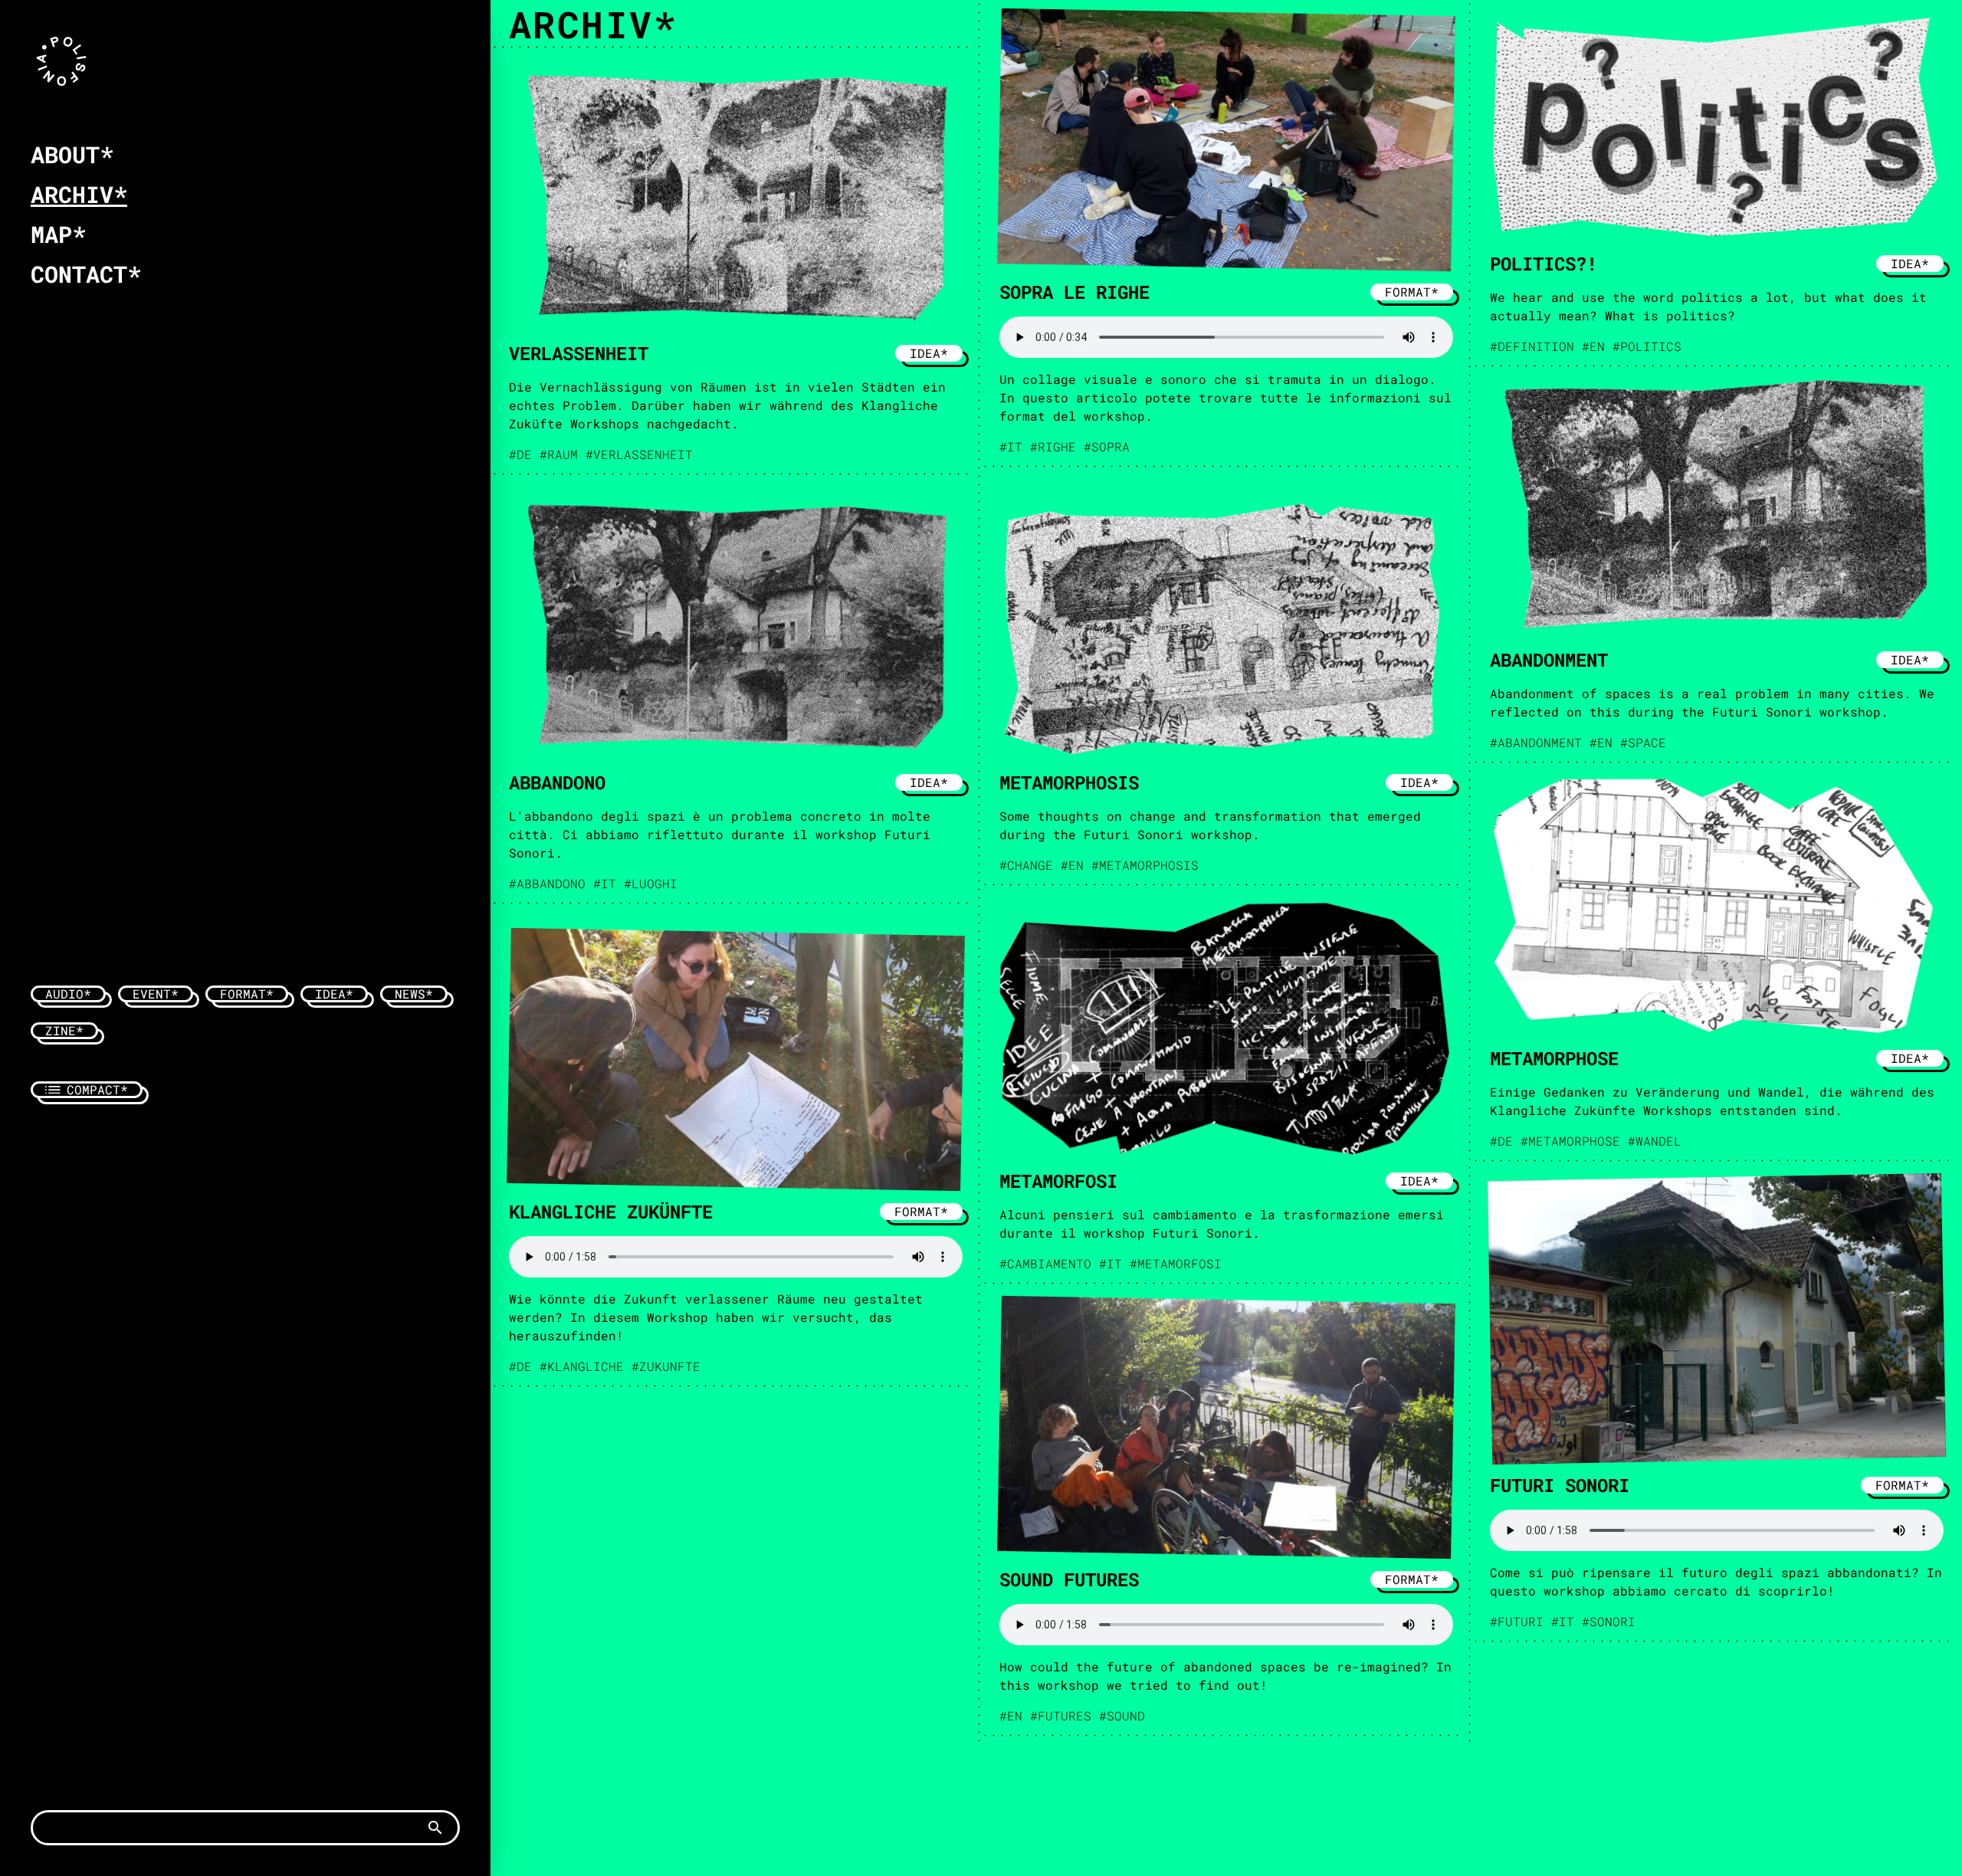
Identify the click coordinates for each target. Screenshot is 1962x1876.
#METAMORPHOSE (1570, 1141)
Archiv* (79, 194)
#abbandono (547, 883)
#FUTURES (1061, 1715)
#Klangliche (582, 1366)
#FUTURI (1517, 1621)
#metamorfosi (1176, 1263)
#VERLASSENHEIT (639, 454)
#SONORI (1609, 1621)
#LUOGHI (651, 883)
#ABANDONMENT (1536, 742)
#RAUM (559, 454)
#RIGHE (1053, 446)
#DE (520, 454)
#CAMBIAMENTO (1045, 1263)
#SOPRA (1107, 446)
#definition (1532, 346)
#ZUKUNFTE (666, 1366)
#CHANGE (1026, 865)
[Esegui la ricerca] (435, 1828)
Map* (58, 234)
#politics (1647, 346)
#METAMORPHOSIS (1145, 865)
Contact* (86, 274)
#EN (1593, 346)
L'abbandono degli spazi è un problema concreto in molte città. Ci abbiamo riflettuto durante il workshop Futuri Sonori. (720, 834)
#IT (1011, 446)
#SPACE (1643, 742)
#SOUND (1122, 1715)
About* (72, 154)
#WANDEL (1655, 1141)
